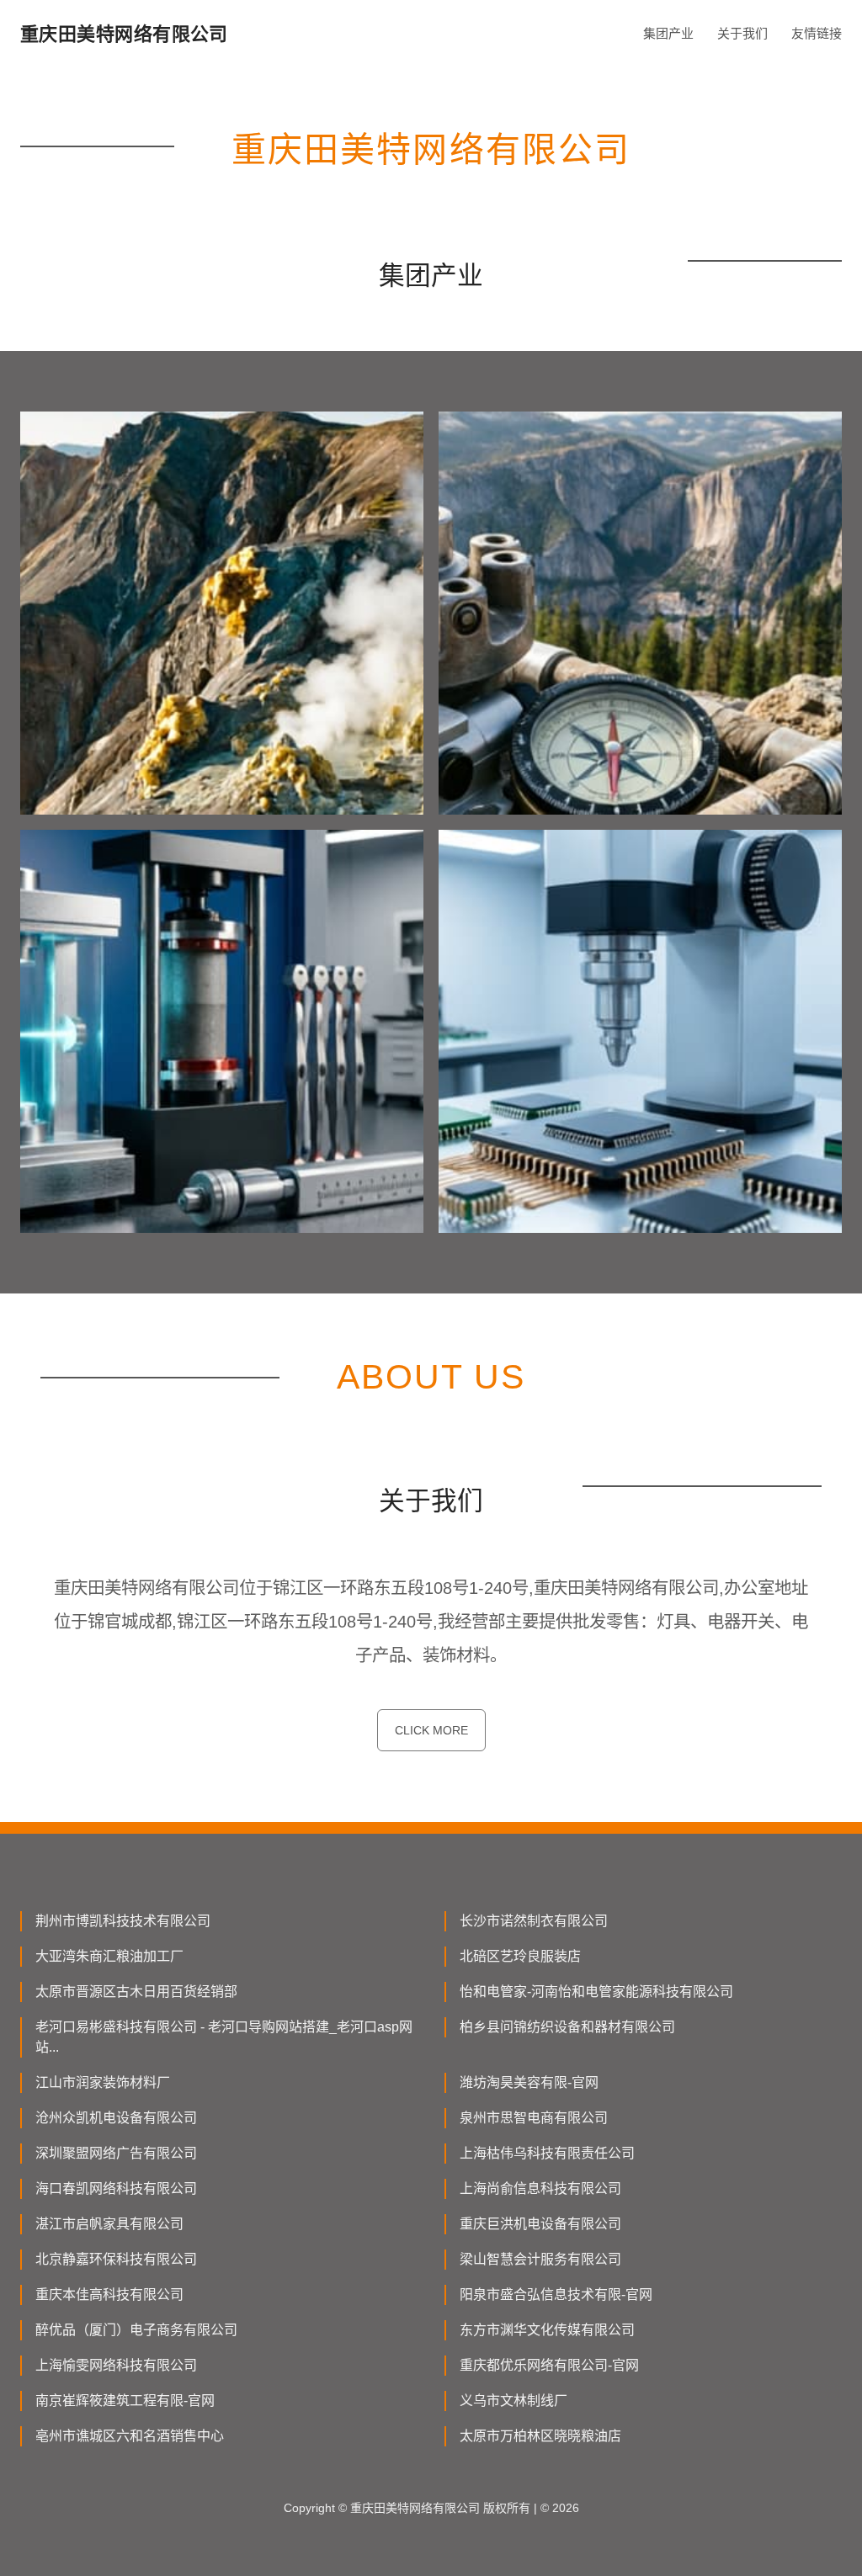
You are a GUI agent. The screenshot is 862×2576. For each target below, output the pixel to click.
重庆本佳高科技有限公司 (109, 2294)
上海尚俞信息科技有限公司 (540, 2188)
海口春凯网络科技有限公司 (116, 2188)
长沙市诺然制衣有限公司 (534, 1921)
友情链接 (817, 33)
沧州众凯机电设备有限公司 (116, 2118)
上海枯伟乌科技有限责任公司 (547, 2153)
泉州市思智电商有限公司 (534, 2118)
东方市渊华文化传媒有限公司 (547, 2330)
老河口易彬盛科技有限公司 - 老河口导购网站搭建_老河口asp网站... (224, 2037)
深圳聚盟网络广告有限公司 (116, 2153)
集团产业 (668, 33)
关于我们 (742, 33)
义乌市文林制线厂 (513, 2401)
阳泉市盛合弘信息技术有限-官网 (556, 2294)
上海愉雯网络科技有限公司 (116, 2365)
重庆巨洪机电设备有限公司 (540, 2224)
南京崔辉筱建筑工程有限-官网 (125, 2401)
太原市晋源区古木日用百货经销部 (136, 1992)
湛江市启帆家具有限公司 (109, 2224)
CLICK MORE (431, 1730)
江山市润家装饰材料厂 (103, 2082)
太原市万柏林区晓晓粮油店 (540, 2436)
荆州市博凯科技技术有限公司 (123, 1921)
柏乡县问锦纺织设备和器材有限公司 (567, 2027)
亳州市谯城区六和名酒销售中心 (130, 2436)
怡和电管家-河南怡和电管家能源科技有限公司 (596, 1992)
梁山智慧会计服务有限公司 (540, 2259)
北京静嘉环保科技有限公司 (116, 2259)
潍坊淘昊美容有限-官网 (529, 2082)
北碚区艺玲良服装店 (520, 1956)
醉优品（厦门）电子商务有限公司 (136, 2330)
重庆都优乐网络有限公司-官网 (549, 2365)
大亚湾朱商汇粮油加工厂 (109, 1956)
